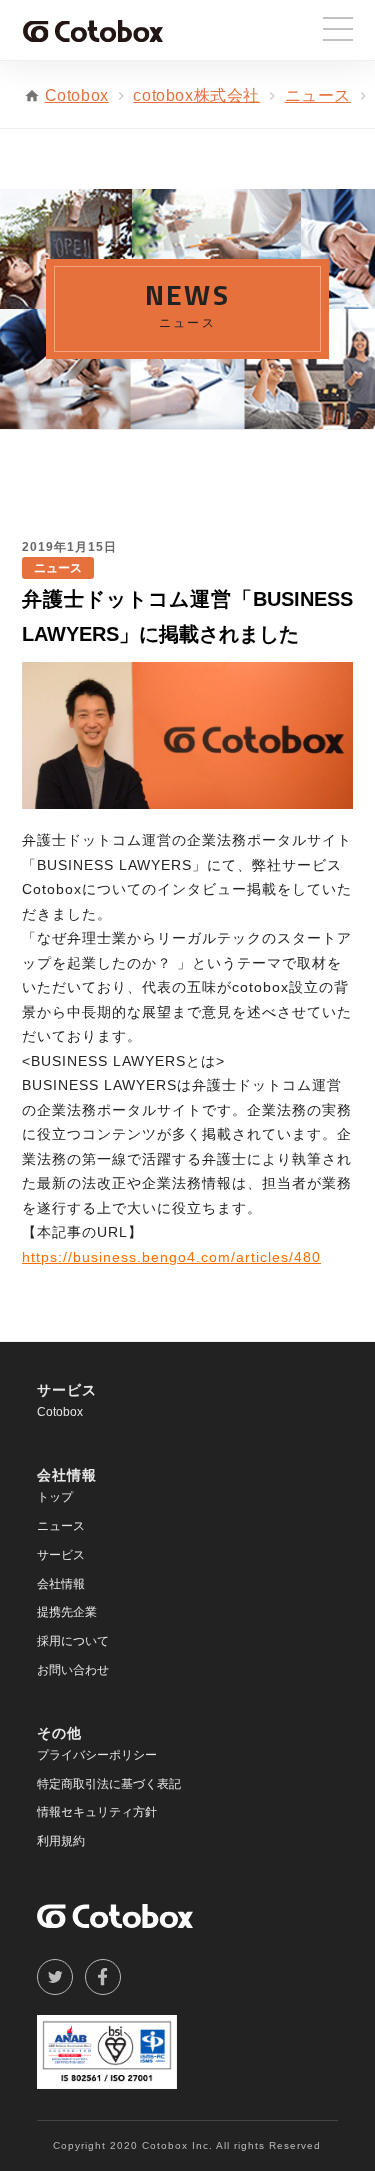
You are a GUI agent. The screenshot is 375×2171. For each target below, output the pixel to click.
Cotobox (77, 95)
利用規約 (61, 1841)
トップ (55, 1497)
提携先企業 (67, 1612)
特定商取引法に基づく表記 (109, 1784)
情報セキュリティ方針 (97, 1812)
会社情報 (61, 1584)
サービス (61, 1555)
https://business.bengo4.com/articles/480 (171, 1257)
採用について (73, 1641)
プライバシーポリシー (97, 1755)
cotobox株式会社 (196, 95)
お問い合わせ (73, 1670)
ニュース (318, 95)
